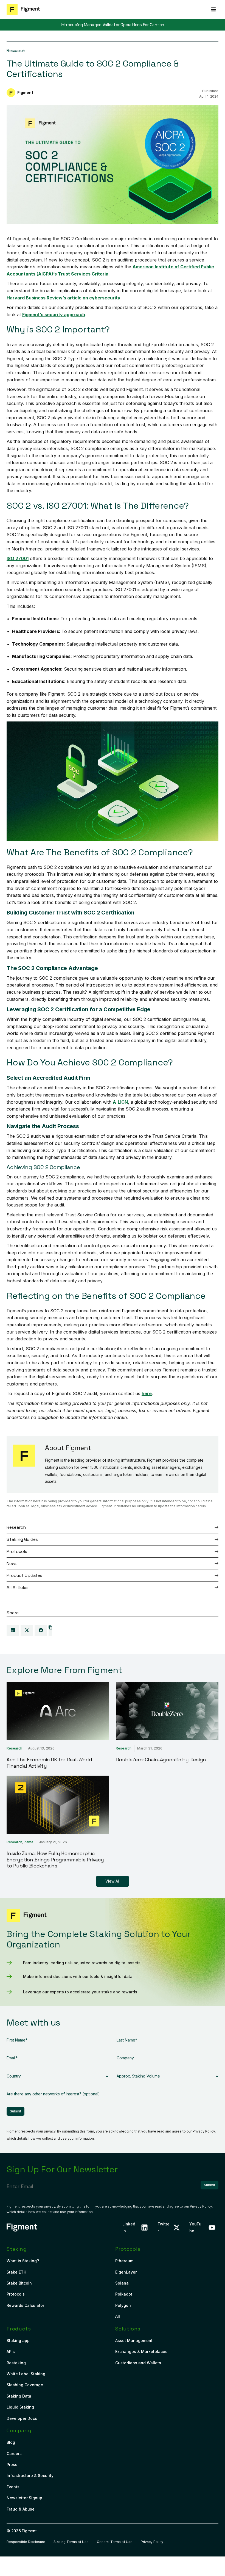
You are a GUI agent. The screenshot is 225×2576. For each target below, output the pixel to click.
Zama (29, 1842)
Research (16, 50)
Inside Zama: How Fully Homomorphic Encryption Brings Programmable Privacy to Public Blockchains (55, 1859)
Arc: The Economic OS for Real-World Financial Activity (49, 1763)
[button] (213, 9)
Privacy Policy (204, 2131)
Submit (16, 2111)
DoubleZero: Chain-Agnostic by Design (161, 1760)
